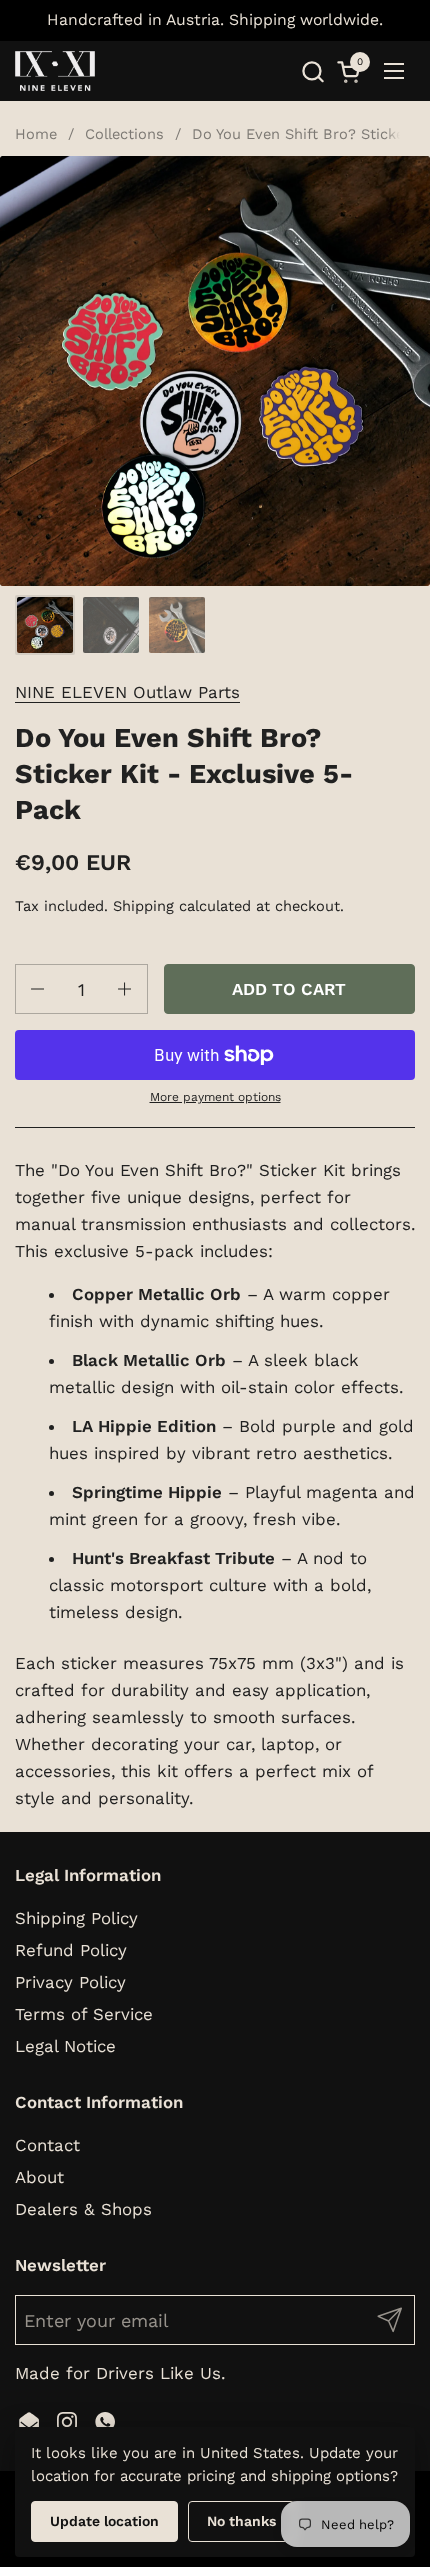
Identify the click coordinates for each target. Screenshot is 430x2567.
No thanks (241, 2521)
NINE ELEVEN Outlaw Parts (127, 692)
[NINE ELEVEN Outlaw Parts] (55, 71)
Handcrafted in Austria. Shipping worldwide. (215, 19)
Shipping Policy (76, 1918)
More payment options (215, 1097)
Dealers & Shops (83, 2209)
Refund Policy (71, 1950)
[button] (312, 71)
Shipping (143, 906)
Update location (104, 2521)
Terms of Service (84, 2014)
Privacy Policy (70, 1982)
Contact (47, 2145)
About (39, 2177)
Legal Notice (65, 2046)
